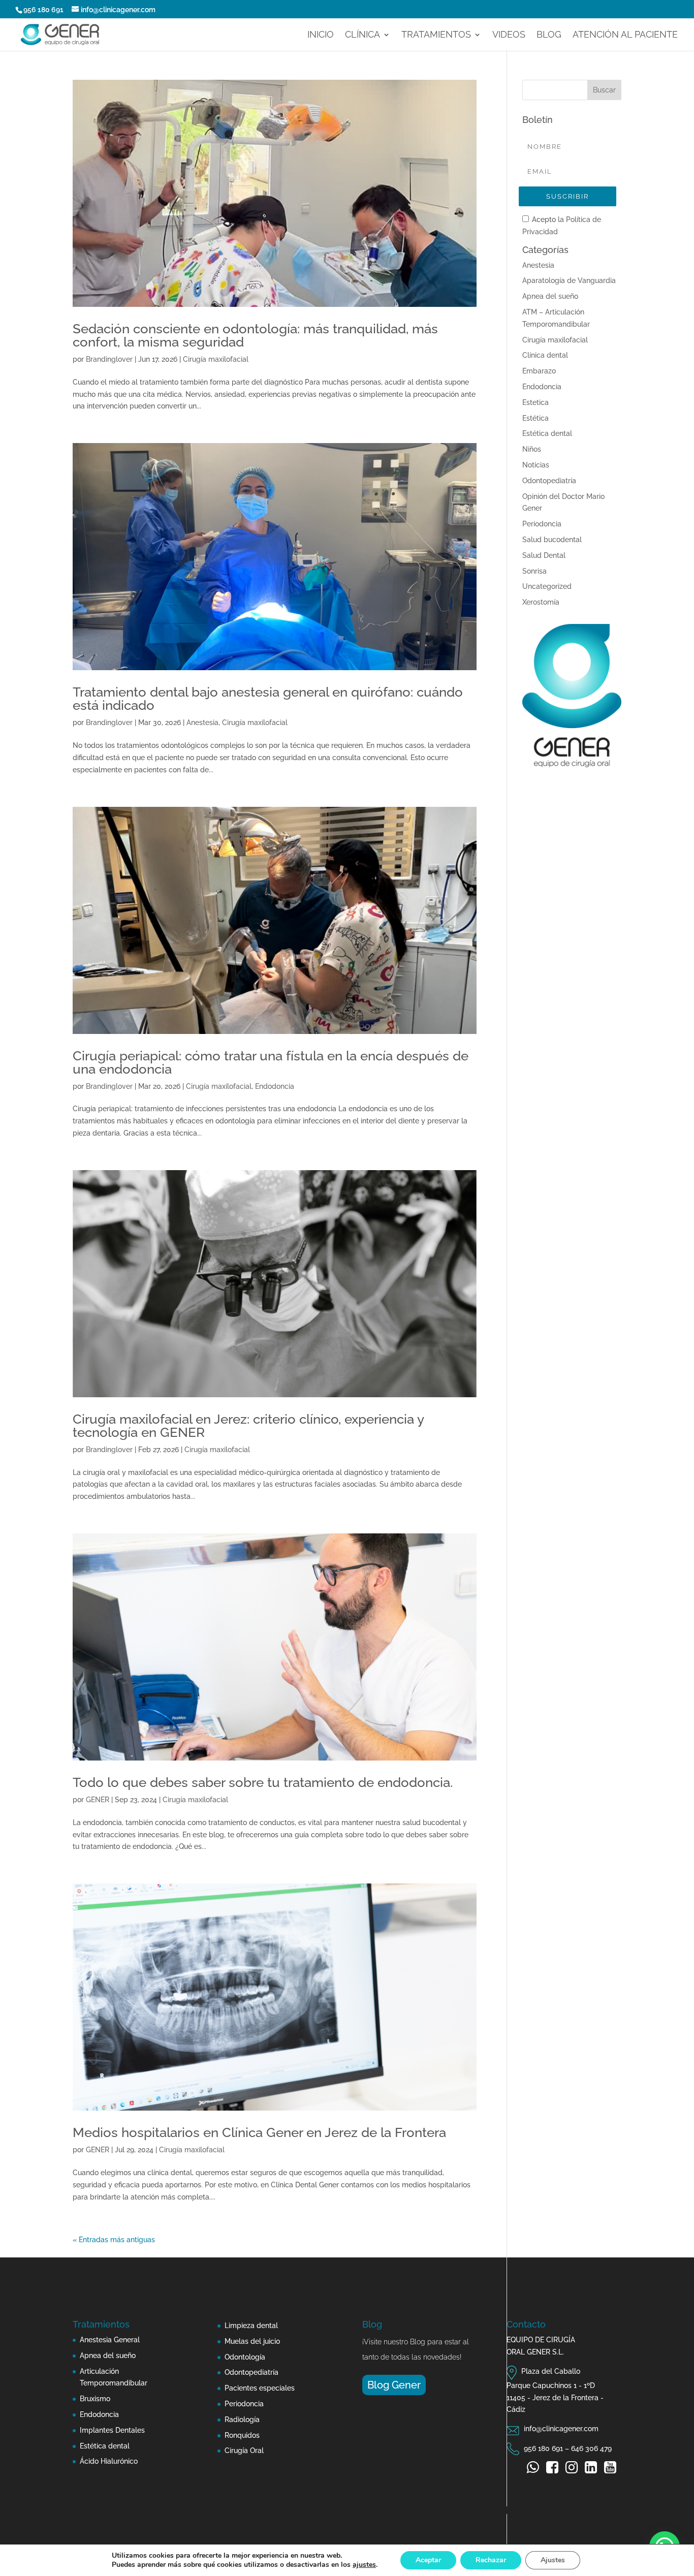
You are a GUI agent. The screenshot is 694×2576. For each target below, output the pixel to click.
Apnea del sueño (550, 296)
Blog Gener (394, 2385)
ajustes (364, 2565)
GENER (98, 1800)
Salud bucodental (552, 540)
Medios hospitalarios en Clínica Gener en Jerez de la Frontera (259, 2132)
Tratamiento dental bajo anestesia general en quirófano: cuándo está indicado (268, 699)
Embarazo (539, 371)
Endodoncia (275, 1086)
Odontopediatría (549, 481)
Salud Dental (544, 555)
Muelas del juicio (252, 2341)
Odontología (245, 2357)
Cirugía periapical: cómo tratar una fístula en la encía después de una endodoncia (271, 1062)
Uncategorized (547, 586)
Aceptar (428, 2560)
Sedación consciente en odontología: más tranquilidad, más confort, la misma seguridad (255, 335)
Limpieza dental (251, 2326)
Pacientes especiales (260, 2388)
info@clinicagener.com (561, 2429)
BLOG (549, 35)
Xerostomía (541, 602)
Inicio (321, 35)
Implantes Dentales (112, 2430)
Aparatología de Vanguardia (569, 280)
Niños (532, 449)
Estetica (535, 402)
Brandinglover (109, 359)
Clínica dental (545, 355)
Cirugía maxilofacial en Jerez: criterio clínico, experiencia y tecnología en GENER (248, 1426)
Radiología (242, 2420)
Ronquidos (242, 2435)
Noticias (536, 465)
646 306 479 (591, 2448)
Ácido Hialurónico (109, 2461)
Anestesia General (110, 2340)
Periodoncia (542, 524)
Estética (535, 418)
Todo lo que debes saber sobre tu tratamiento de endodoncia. (263, 1782)
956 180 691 (43, 10)
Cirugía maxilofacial (216, 359)
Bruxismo (95, 2399)
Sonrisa (534, 571)
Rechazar (491, 2560)
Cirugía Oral (244, 2451)
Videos (509, 35)
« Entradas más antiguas (114, 2240)
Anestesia (202, 722)
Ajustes (553, 2560)
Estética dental (547, 433)
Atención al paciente (625, 35)
